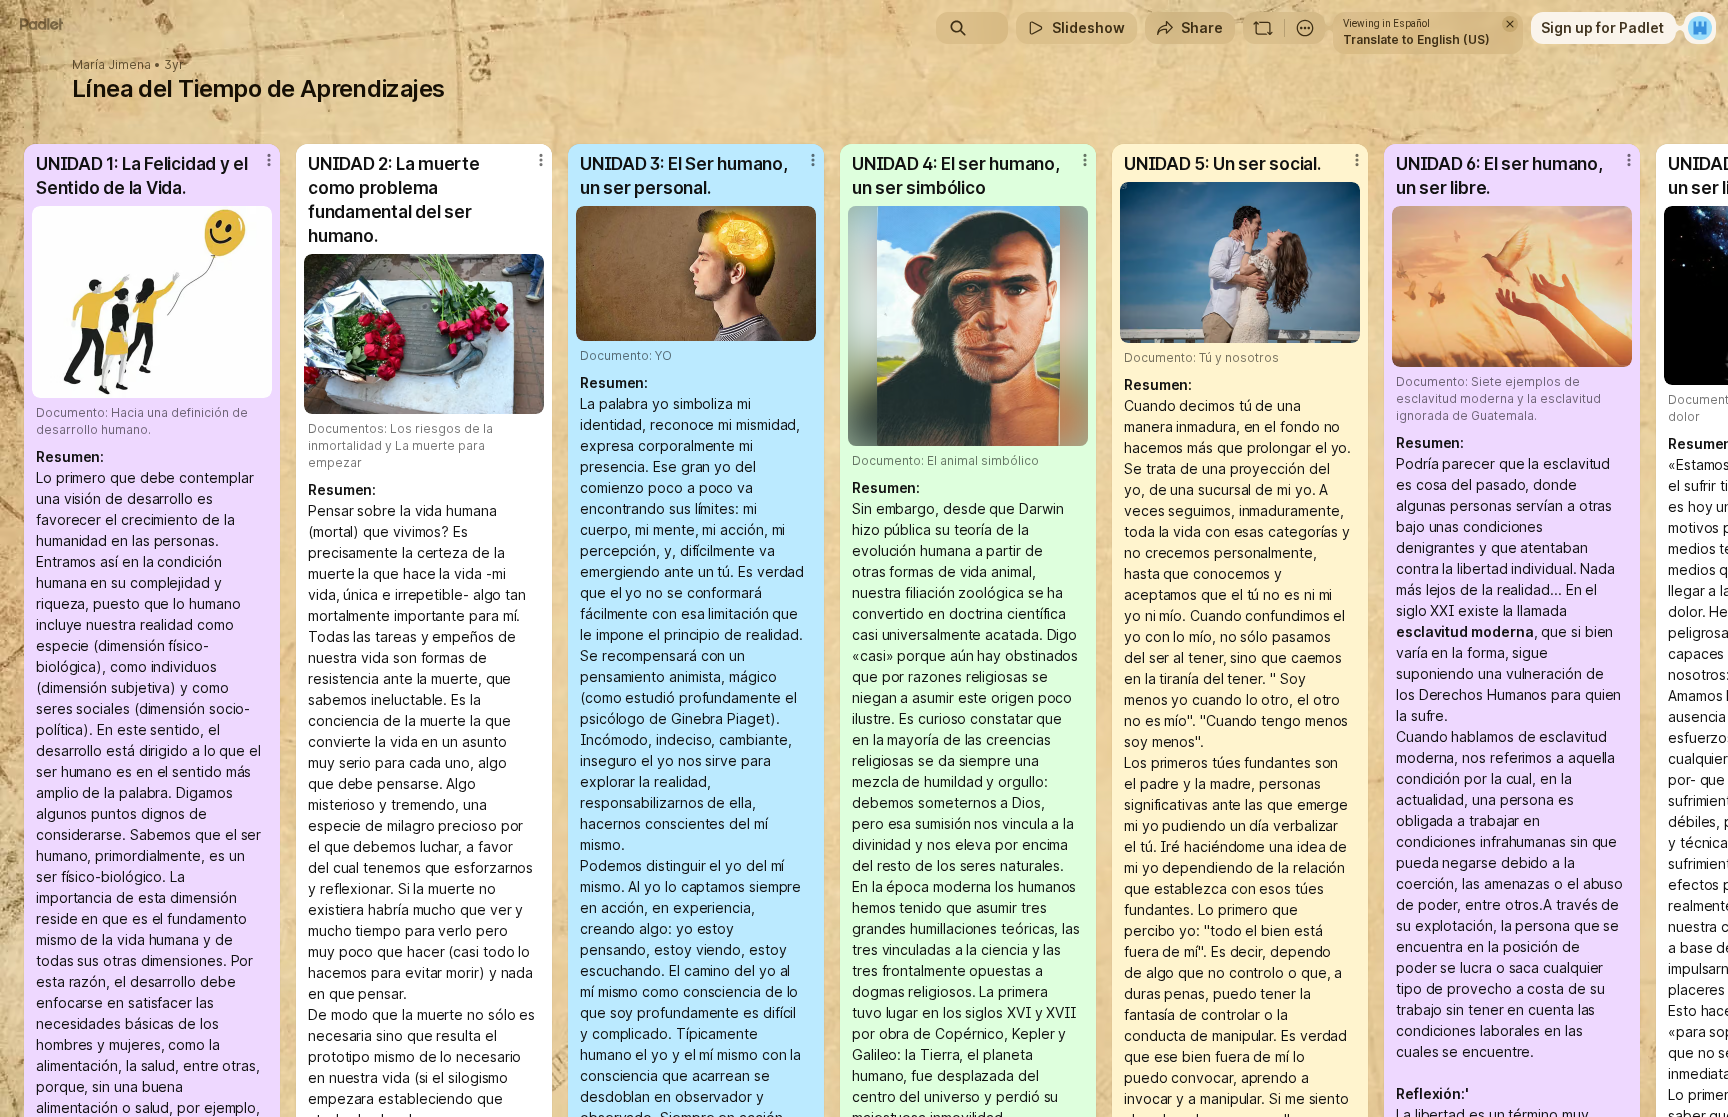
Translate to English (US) (1416, 39)
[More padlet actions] (1305, 28)
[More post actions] (269, 160)
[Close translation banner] (1510, 24)
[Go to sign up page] (1700, 28)
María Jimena (111, 65)
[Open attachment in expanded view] (152, 302)
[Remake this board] (1263, 28)
